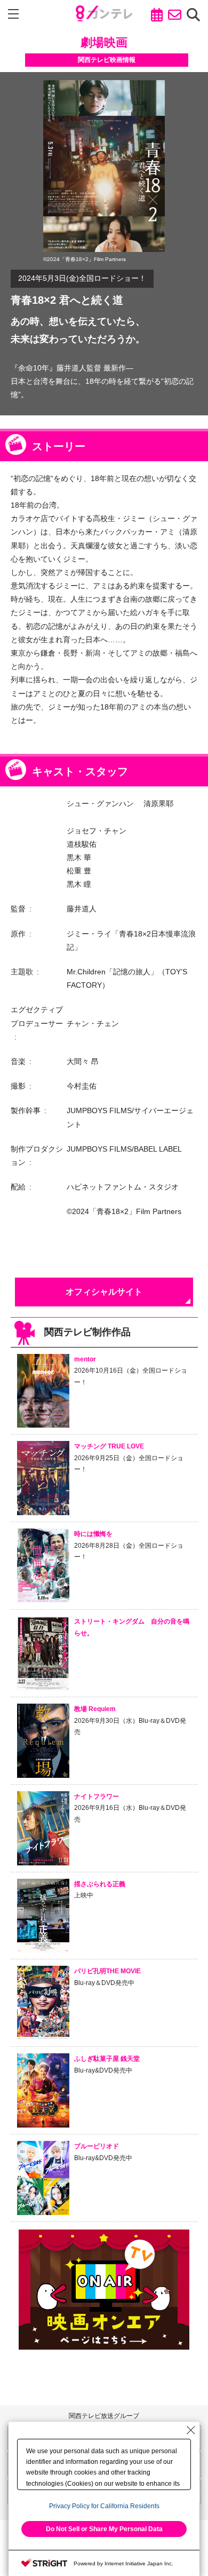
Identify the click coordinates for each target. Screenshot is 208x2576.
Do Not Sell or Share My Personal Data (104, 2529)
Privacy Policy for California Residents (104, 2506)
